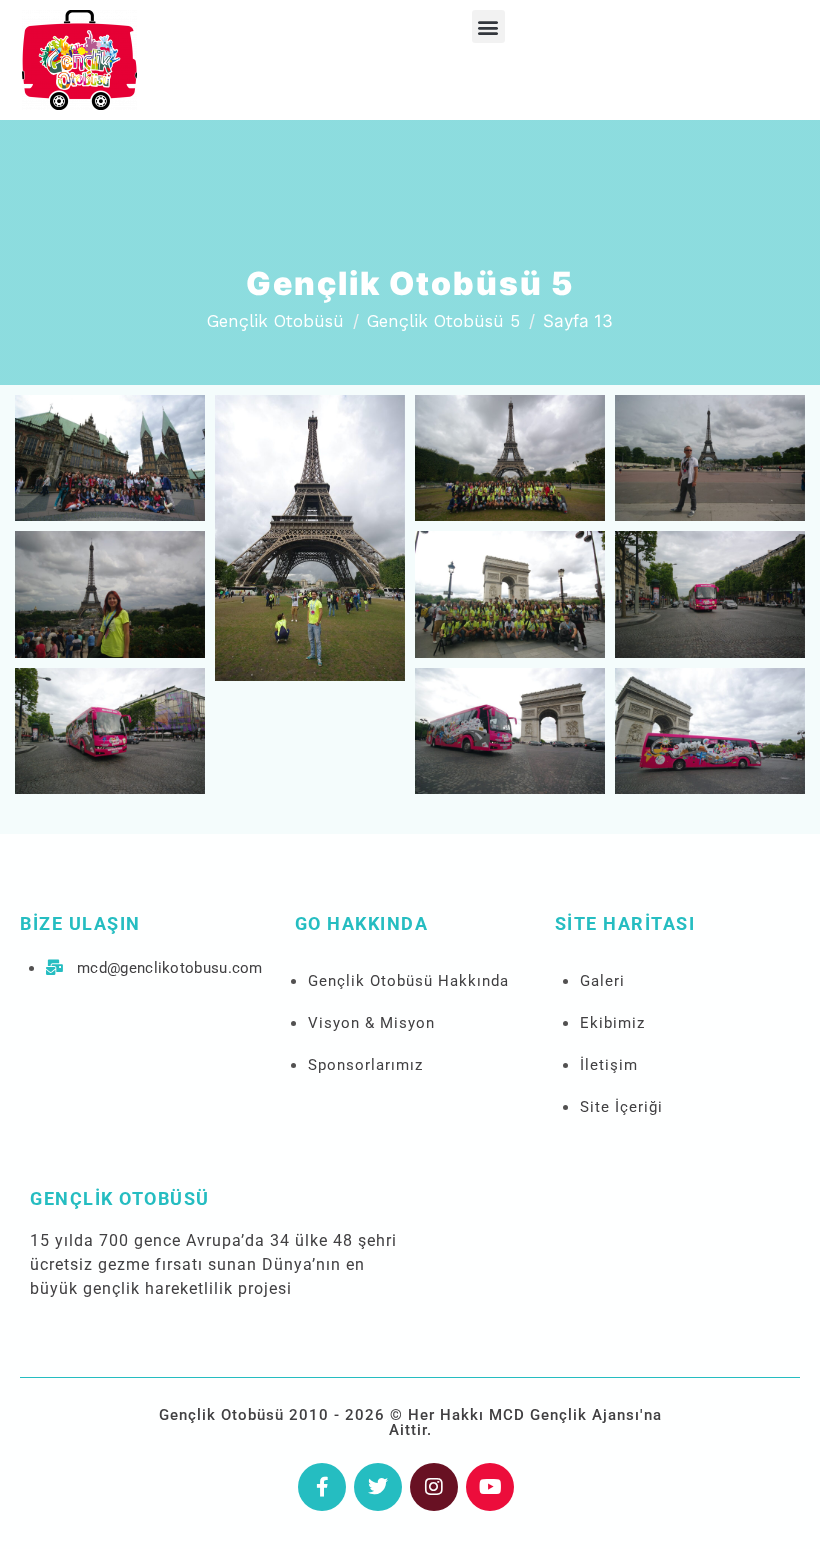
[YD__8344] (110, 731)
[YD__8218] (510, 458)
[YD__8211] (310, 538)
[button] (488, 26)
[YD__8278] (110, 594)
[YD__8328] (510, 594)
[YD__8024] (110, 458)
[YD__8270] (710, 458)
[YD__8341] (710, 594)
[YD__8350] (510, 731)
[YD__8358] (710, 731)
